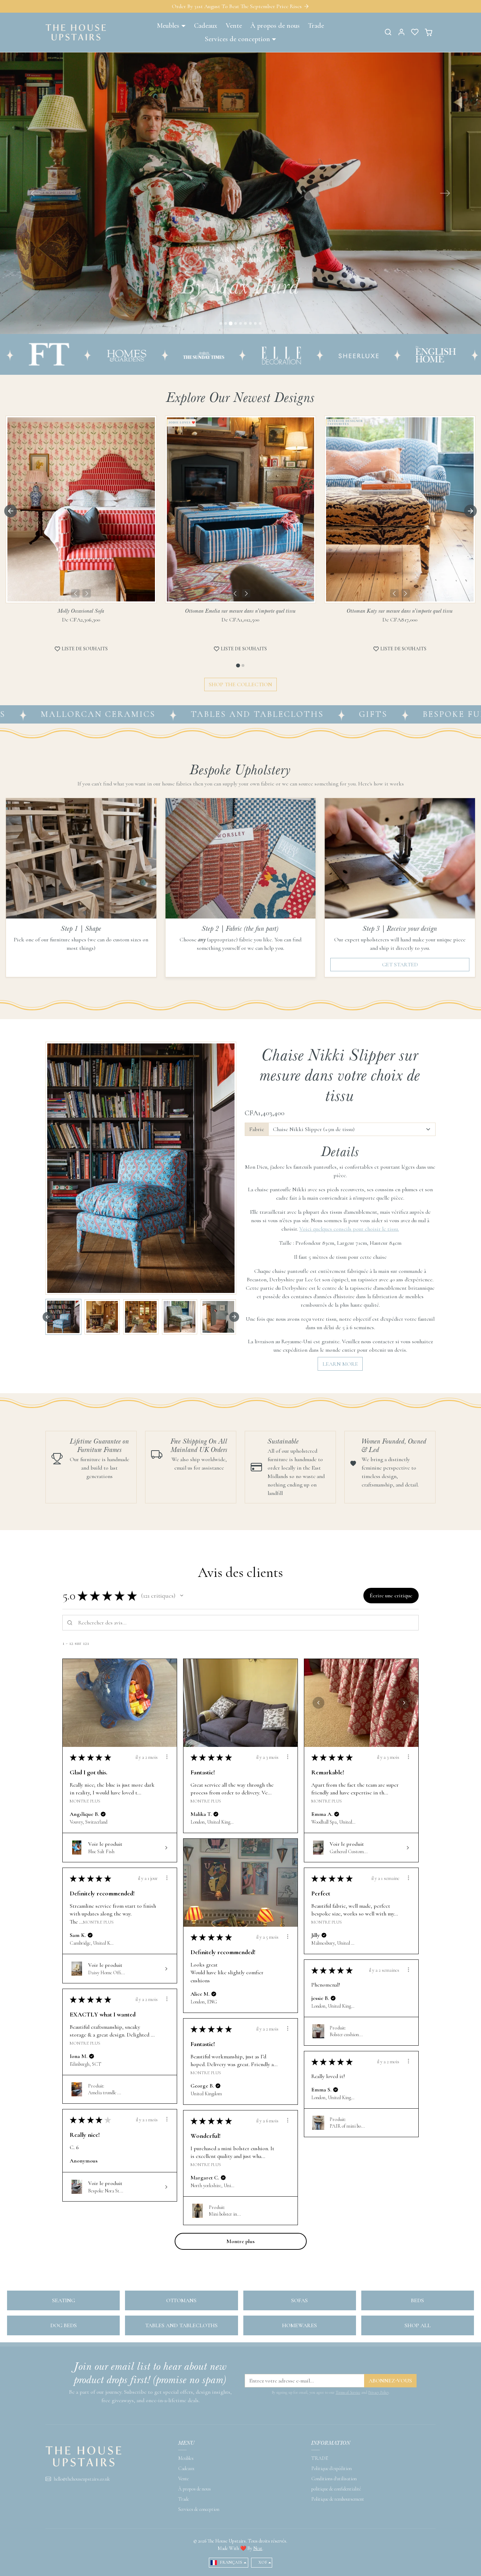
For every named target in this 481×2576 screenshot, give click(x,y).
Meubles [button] (168, 26)
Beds (417, 2300)
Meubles (186, 2458)
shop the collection (241, 684)
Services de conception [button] (238, 39)
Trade (316, 26)
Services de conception (199, 2509)
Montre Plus (85, 1801)
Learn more (340, 1364)
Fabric (257, 1129)
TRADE (320, 2458)
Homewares (299, 2325)
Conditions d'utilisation (334, 2479)
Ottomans (181, 2300)
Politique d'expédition (332, 2468)
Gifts (261, 714)
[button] (388, 32)
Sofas (299, 2300)
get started (400, 965)
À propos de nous (275, 26)
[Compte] (401, 32)
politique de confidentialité (336, 2489)
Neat (258, 2548)
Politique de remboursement (338, 2499)
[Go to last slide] (11, 511)
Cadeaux (206, 26)
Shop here (241, 307)
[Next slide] (470, 511)
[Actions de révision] (167, 1757)
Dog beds (64, 2325)
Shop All (418, 2325)
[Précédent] (75, 593)
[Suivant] (87, 593)
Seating (64, 2300)
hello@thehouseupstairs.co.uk (82, 2479)
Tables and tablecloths (145, 714)
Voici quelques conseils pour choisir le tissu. (349, 1229)
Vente (234, 26)
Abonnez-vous (390, 2381)
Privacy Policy (379, 2392)
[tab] (238, 666)
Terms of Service (348, 2392)
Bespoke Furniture (362, 714)
